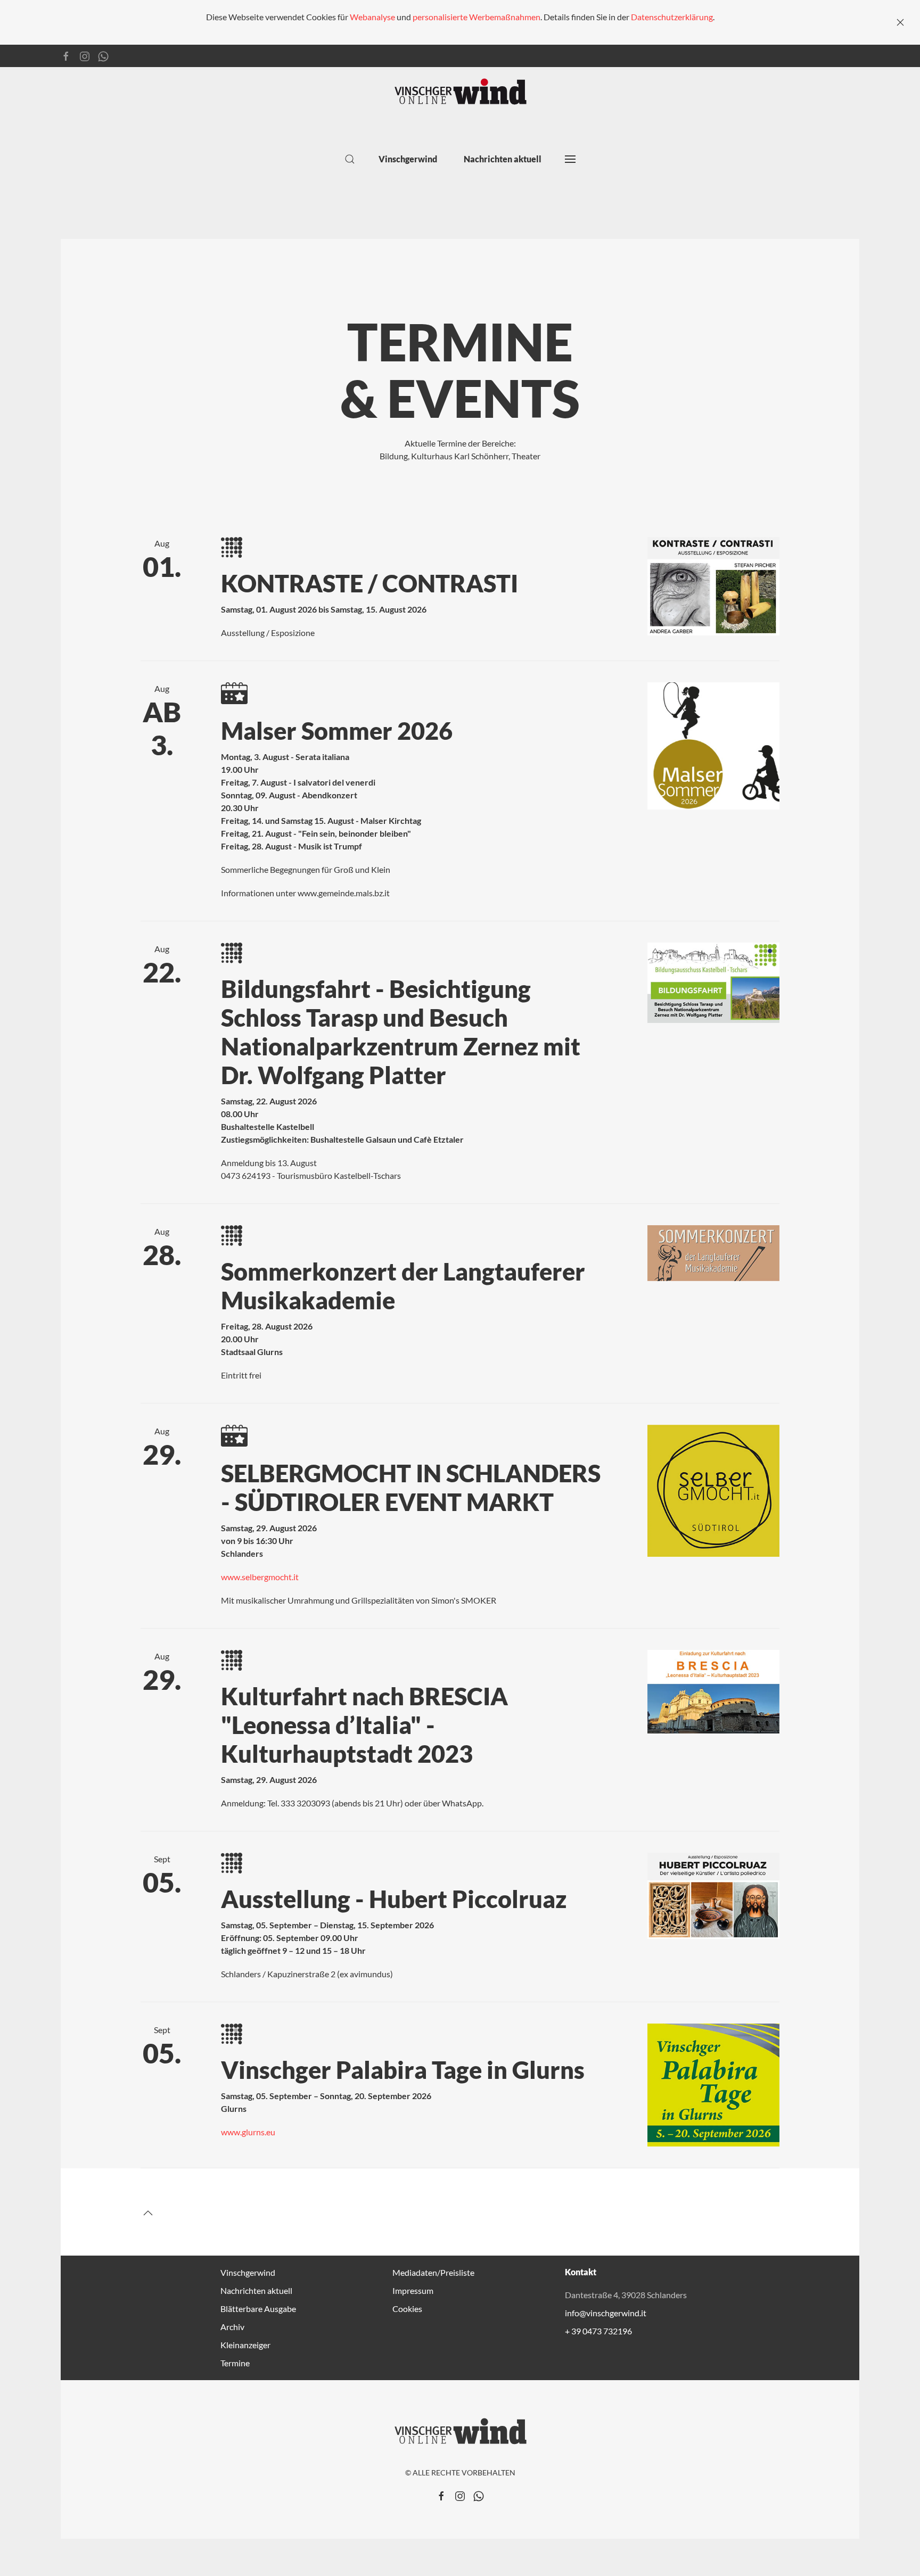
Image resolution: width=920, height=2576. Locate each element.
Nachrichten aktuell (503, 159)
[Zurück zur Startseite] (460, 92)
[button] (350, 159)
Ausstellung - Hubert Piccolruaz (394, 1899)
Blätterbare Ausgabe (258, 2309)
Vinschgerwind (248, 2272)
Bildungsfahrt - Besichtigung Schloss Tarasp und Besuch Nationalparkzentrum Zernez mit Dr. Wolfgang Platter (401, 1032)
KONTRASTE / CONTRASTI (369, 583)
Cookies (407, 2309)
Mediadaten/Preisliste (433, 2272)
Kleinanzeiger (245, 2345)
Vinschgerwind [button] (408, 159)
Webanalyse (372, 17)
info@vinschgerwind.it (606, 2313)
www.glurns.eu (248, 2132)
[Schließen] (900, 22)
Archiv (232, 2327)
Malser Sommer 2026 (337, 731)
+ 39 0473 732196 (598, 2331)
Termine (235, 2363)
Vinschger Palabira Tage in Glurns (403, 2070)
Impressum (413, 2290)
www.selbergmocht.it (260, 1577)
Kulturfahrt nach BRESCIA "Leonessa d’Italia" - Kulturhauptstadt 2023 (364, 1725)
